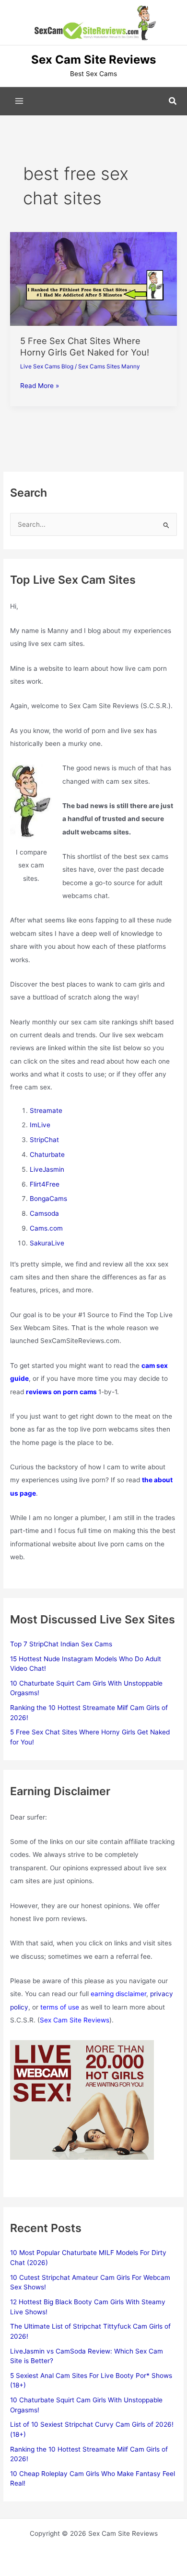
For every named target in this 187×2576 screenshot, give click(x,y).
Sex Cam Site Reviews (75, 2020)
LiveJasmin (47, 1169)
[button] (173, 101)
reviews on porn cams (61, 1392)
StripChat (44, 1140)
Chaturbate (47, 1155)
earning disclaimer (118, 1994)
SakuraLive (47, 1243)
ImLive (40, 1125)
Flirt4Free (45, 1184)
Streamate (46, 1110)
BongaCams (48, 1199)
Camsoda (44, 1213)
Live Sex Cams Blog (47, 366)
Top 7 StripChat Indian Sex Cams (61, 1644)
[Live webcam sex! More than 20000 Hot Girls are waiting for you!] (82, 2099)
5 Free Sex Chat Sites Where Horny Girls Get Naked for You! (85, 346)
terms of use (60, 2007)
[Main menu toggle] (19, 101)
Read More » (40, 386)
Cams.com (46, 1228)
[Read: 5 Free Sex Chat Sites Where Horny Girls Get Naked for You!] (93, 278)
